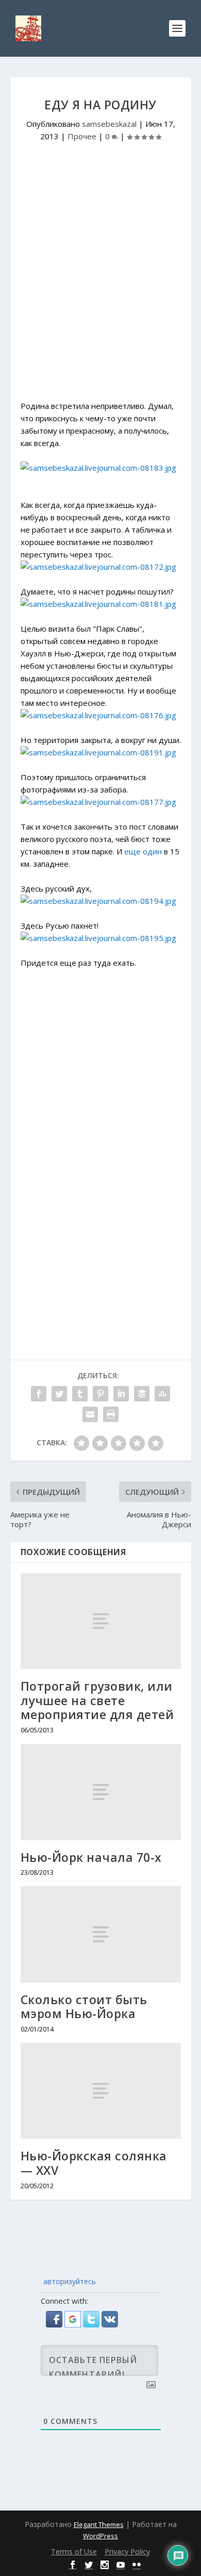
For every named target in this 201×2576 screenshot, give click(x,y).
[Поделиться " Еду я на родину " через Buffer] (142, 1394)
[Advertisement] (100, 285)
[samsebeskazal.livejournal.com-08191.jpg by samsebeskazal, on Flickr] (98, 752)
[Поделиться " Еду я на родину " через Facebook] (39, 1394)
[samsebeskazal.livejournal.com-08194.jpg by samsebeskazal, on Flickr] (98, 901)
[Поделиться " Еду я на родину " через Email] (90, 1414)
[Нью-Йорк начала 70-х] (101, 1792)
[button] (55, 2324)
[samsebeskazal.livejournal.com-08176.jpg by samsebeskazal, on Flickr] (98, 715)
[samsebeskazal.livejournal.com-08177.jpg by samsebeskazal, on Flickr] (98, 802)
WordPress (100, 2536)
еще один (143, 851)
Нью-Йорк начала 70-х (91, 1857)
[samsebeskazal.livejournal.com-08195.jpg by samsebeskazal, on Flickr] (98, 938)
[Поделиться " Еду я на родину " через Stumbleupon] (162, 1394)
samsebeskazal (109, 124)
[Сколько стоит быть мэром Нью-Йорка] (101, 1934)
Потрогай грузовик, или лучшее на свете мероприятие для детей (97, 1700)
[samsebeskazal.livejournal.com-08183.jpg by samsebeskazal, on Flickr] (98, 468)
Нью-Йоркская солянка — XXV (94, 2163)
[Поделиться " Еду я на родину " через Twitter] (59, 1394)
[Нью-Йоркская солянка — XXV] (101, 2091)
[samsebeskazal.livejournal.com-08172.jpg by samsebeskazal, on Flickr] (98, 567)
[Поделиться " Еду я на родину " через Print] (111, 1414)
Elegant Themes (99, 2524)
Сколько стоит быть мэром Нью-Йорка (84, 2007)
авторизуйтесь (69, 2281)
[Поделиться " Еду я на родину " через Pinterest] (100, 1394)
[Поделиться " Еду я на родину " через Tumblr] (80, 1394)
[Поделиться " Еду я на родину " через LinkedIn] (121, 1394)
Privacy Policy (127, 2552)
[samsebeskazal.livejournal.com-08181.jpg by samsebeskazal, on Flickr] (98, 604)
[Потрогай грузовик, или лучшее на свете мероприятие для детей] (101, 1621)
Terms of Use (74, 2552)
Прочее (82, 136)
